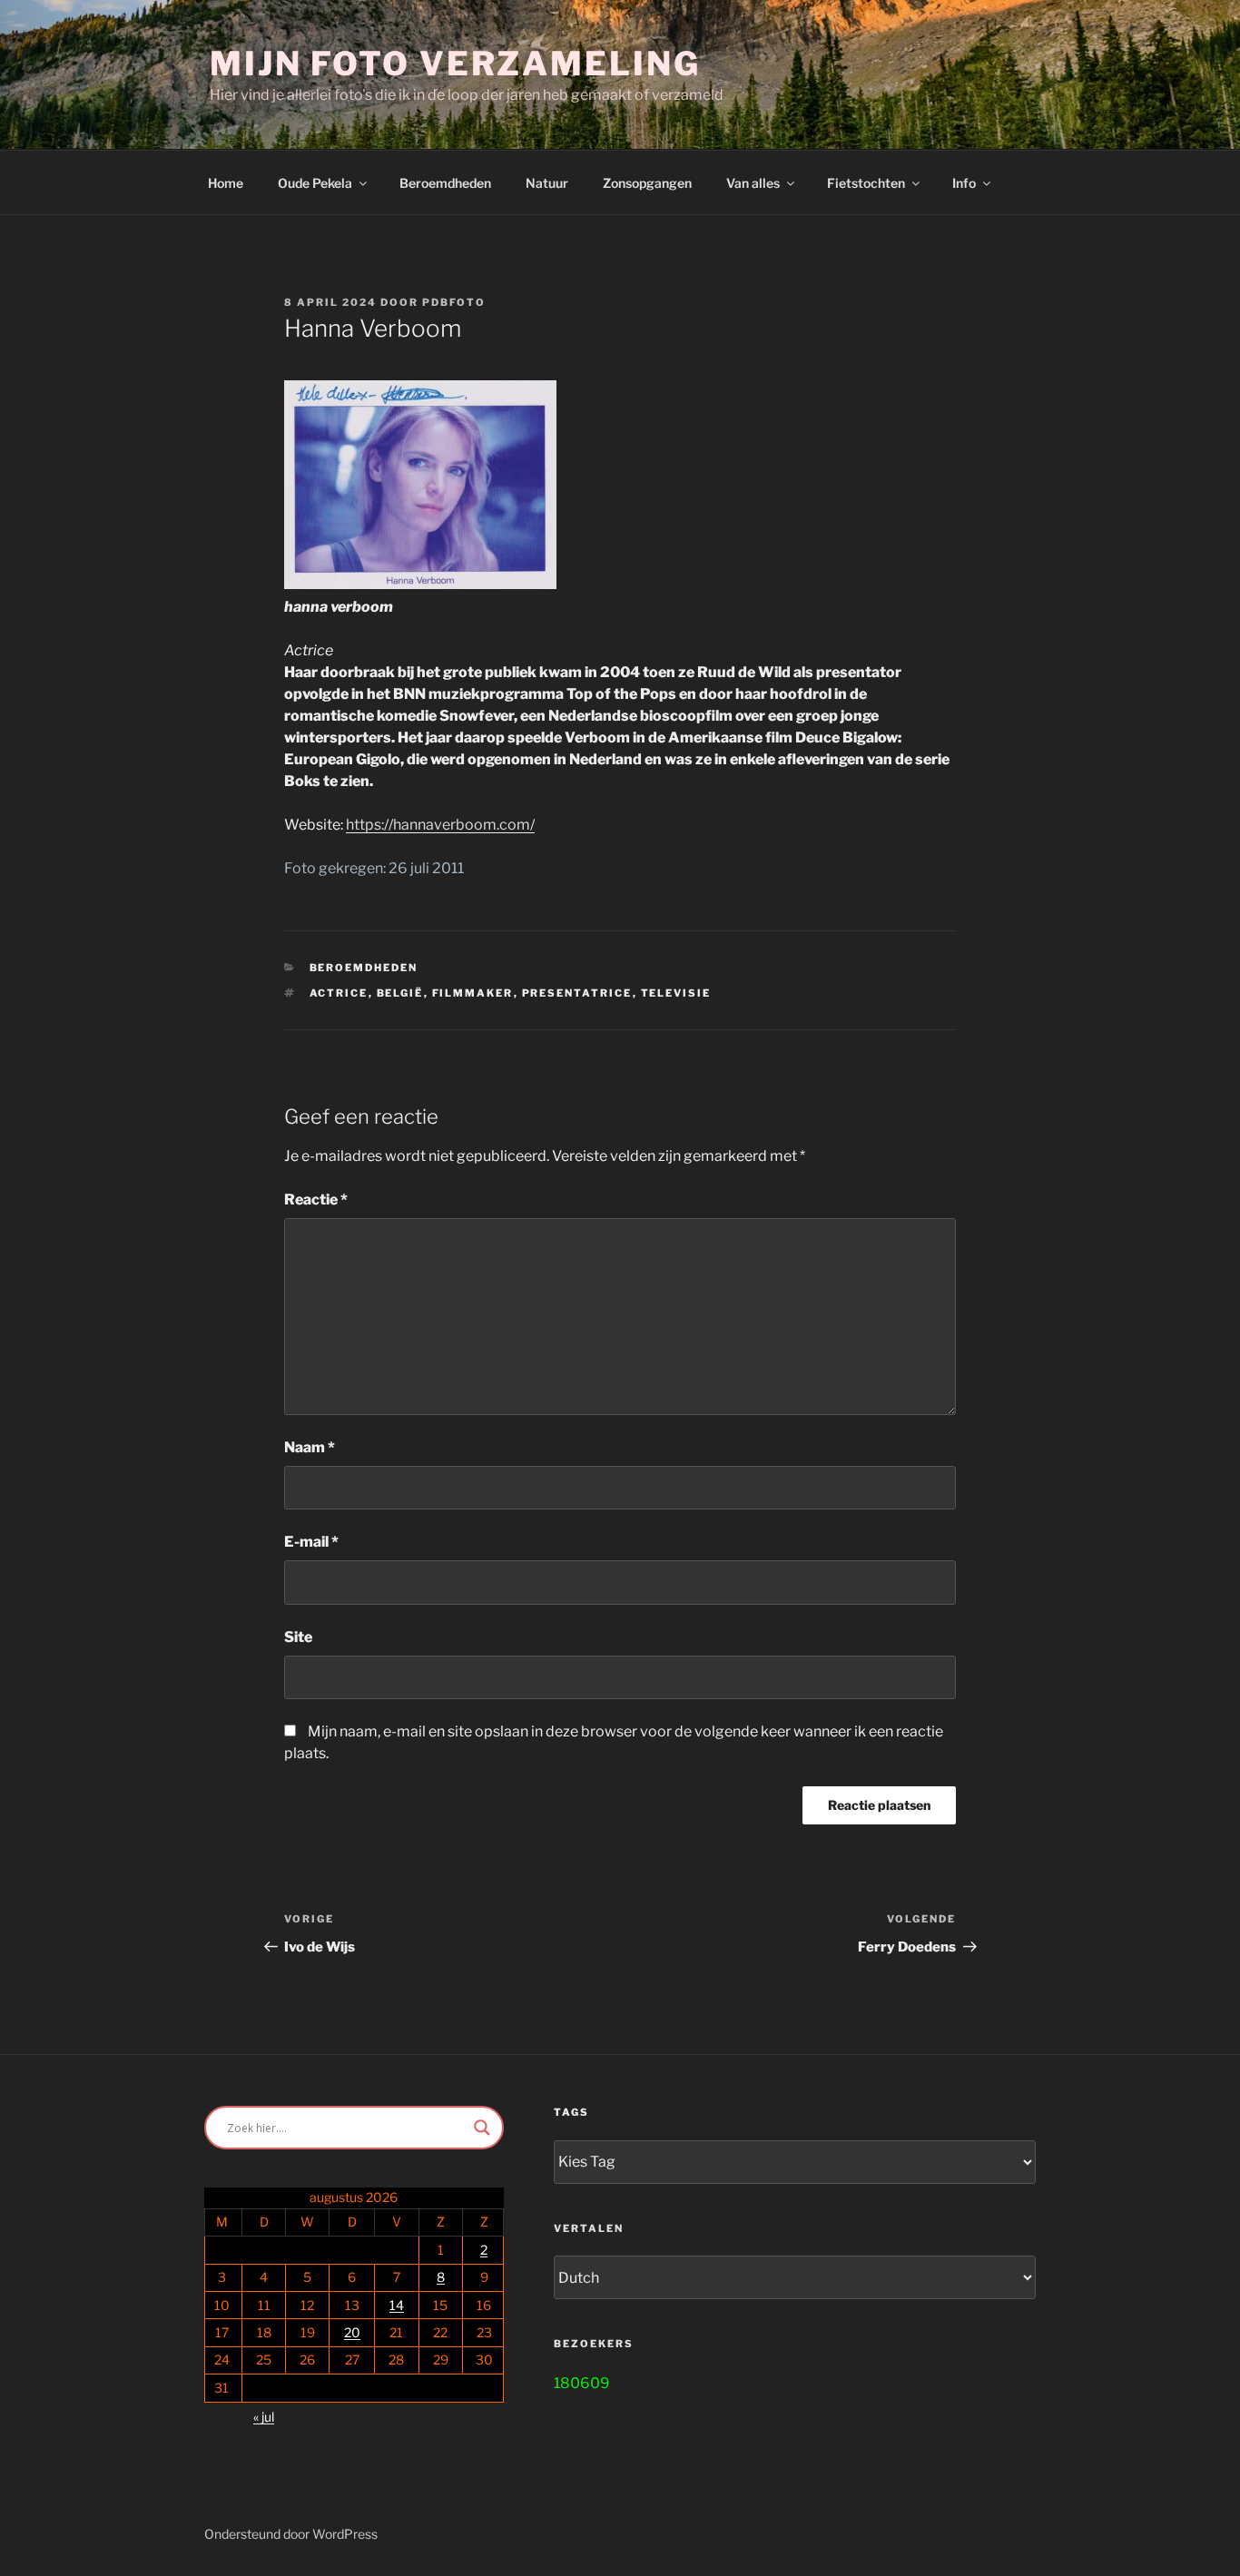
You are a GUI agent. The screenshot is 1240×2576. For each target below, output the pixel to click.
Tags (571, 2112)
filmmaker (473, 993)
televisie (676, 993)
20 (352, 2332)
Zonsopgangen (647, 183)
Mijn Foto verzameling (455, 64)
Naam (310, 1447)
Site (298, 1637)
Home (226, 183)
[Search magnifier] (482, 2128)
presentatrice (577, 993)
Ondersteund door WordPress (291, 2534)
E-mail (311, 1542)
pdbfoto (454, 302)
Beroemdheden (445, 183)
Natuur (547, 183)
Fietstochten (866, 183)
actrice (339, 993)
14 (397, 2305)
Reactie (316, 1200)
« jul (264, 2417)
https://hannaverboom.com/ (440, 825)
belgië (400, 993)
